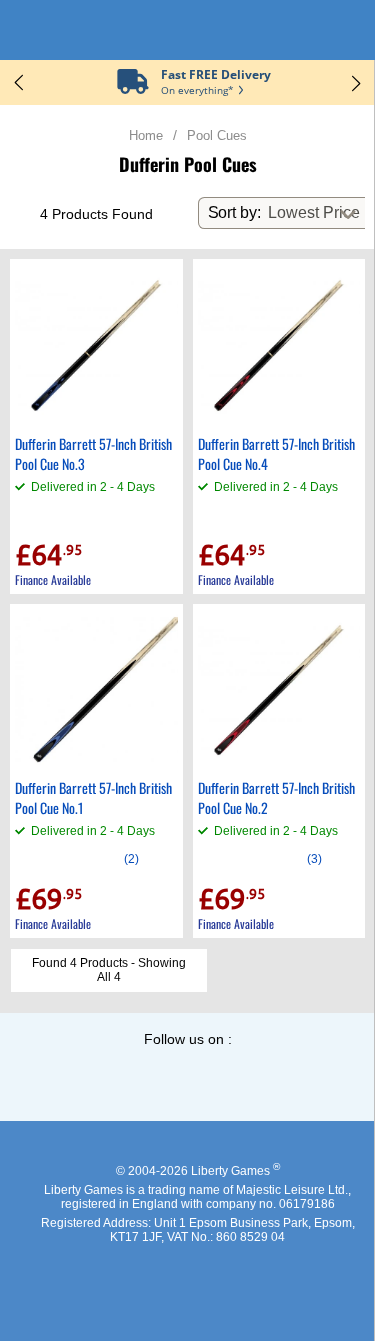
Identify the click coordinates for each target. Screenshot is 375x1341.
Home (146, 135)
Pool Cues (217, 135)
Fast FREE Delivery (216, 74)
